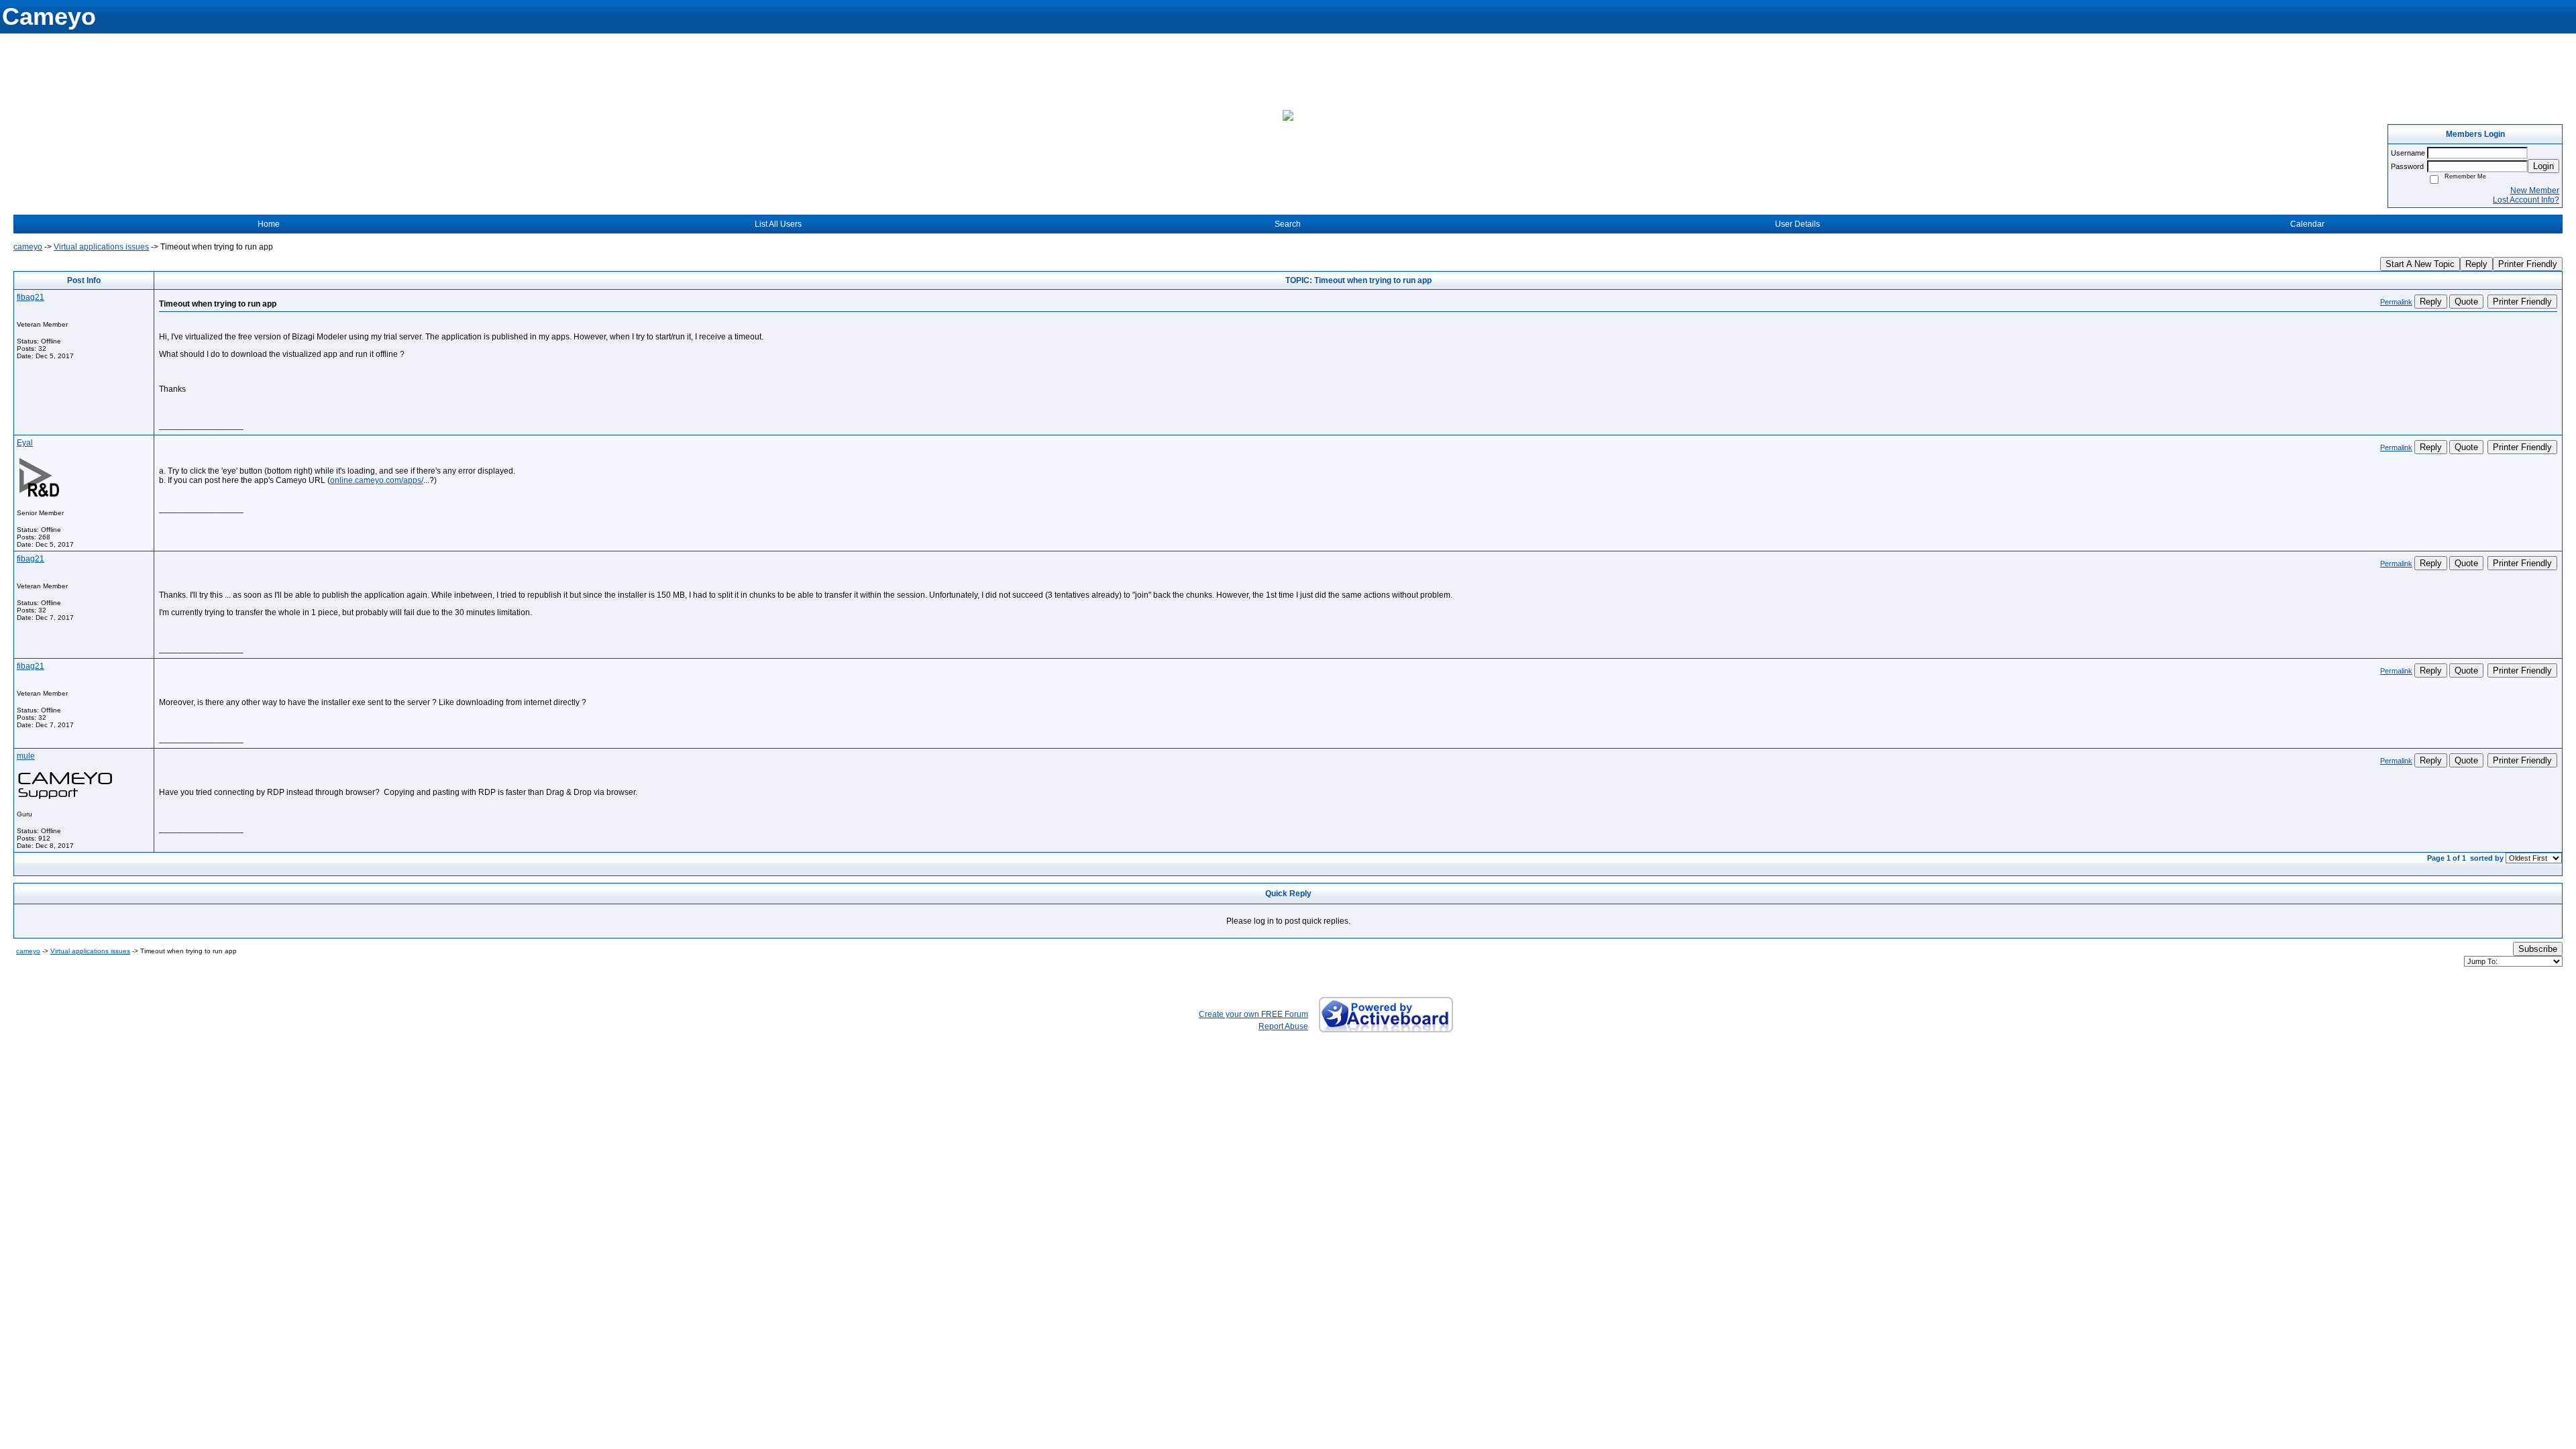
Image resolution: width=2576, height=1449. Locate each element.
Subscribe (2538, 949)
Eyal (25, 443)
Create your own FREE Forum (1253, 1014)
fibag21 (31, 297)
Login (2543, 166)
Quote (2466, 302)
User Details (1797, 224)
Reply (2476, 264)
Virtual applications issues (101, 247)
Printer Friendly (2528, 264)
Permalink (2396, 302)
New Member (2535, 191)
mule (26, 756)
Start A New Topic (2420, 264)
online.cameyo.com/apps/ (377, 480)
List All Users (778, 224)
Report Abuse (1283, 1026)
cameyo (28, 247)
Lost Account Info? (2526, 200)
